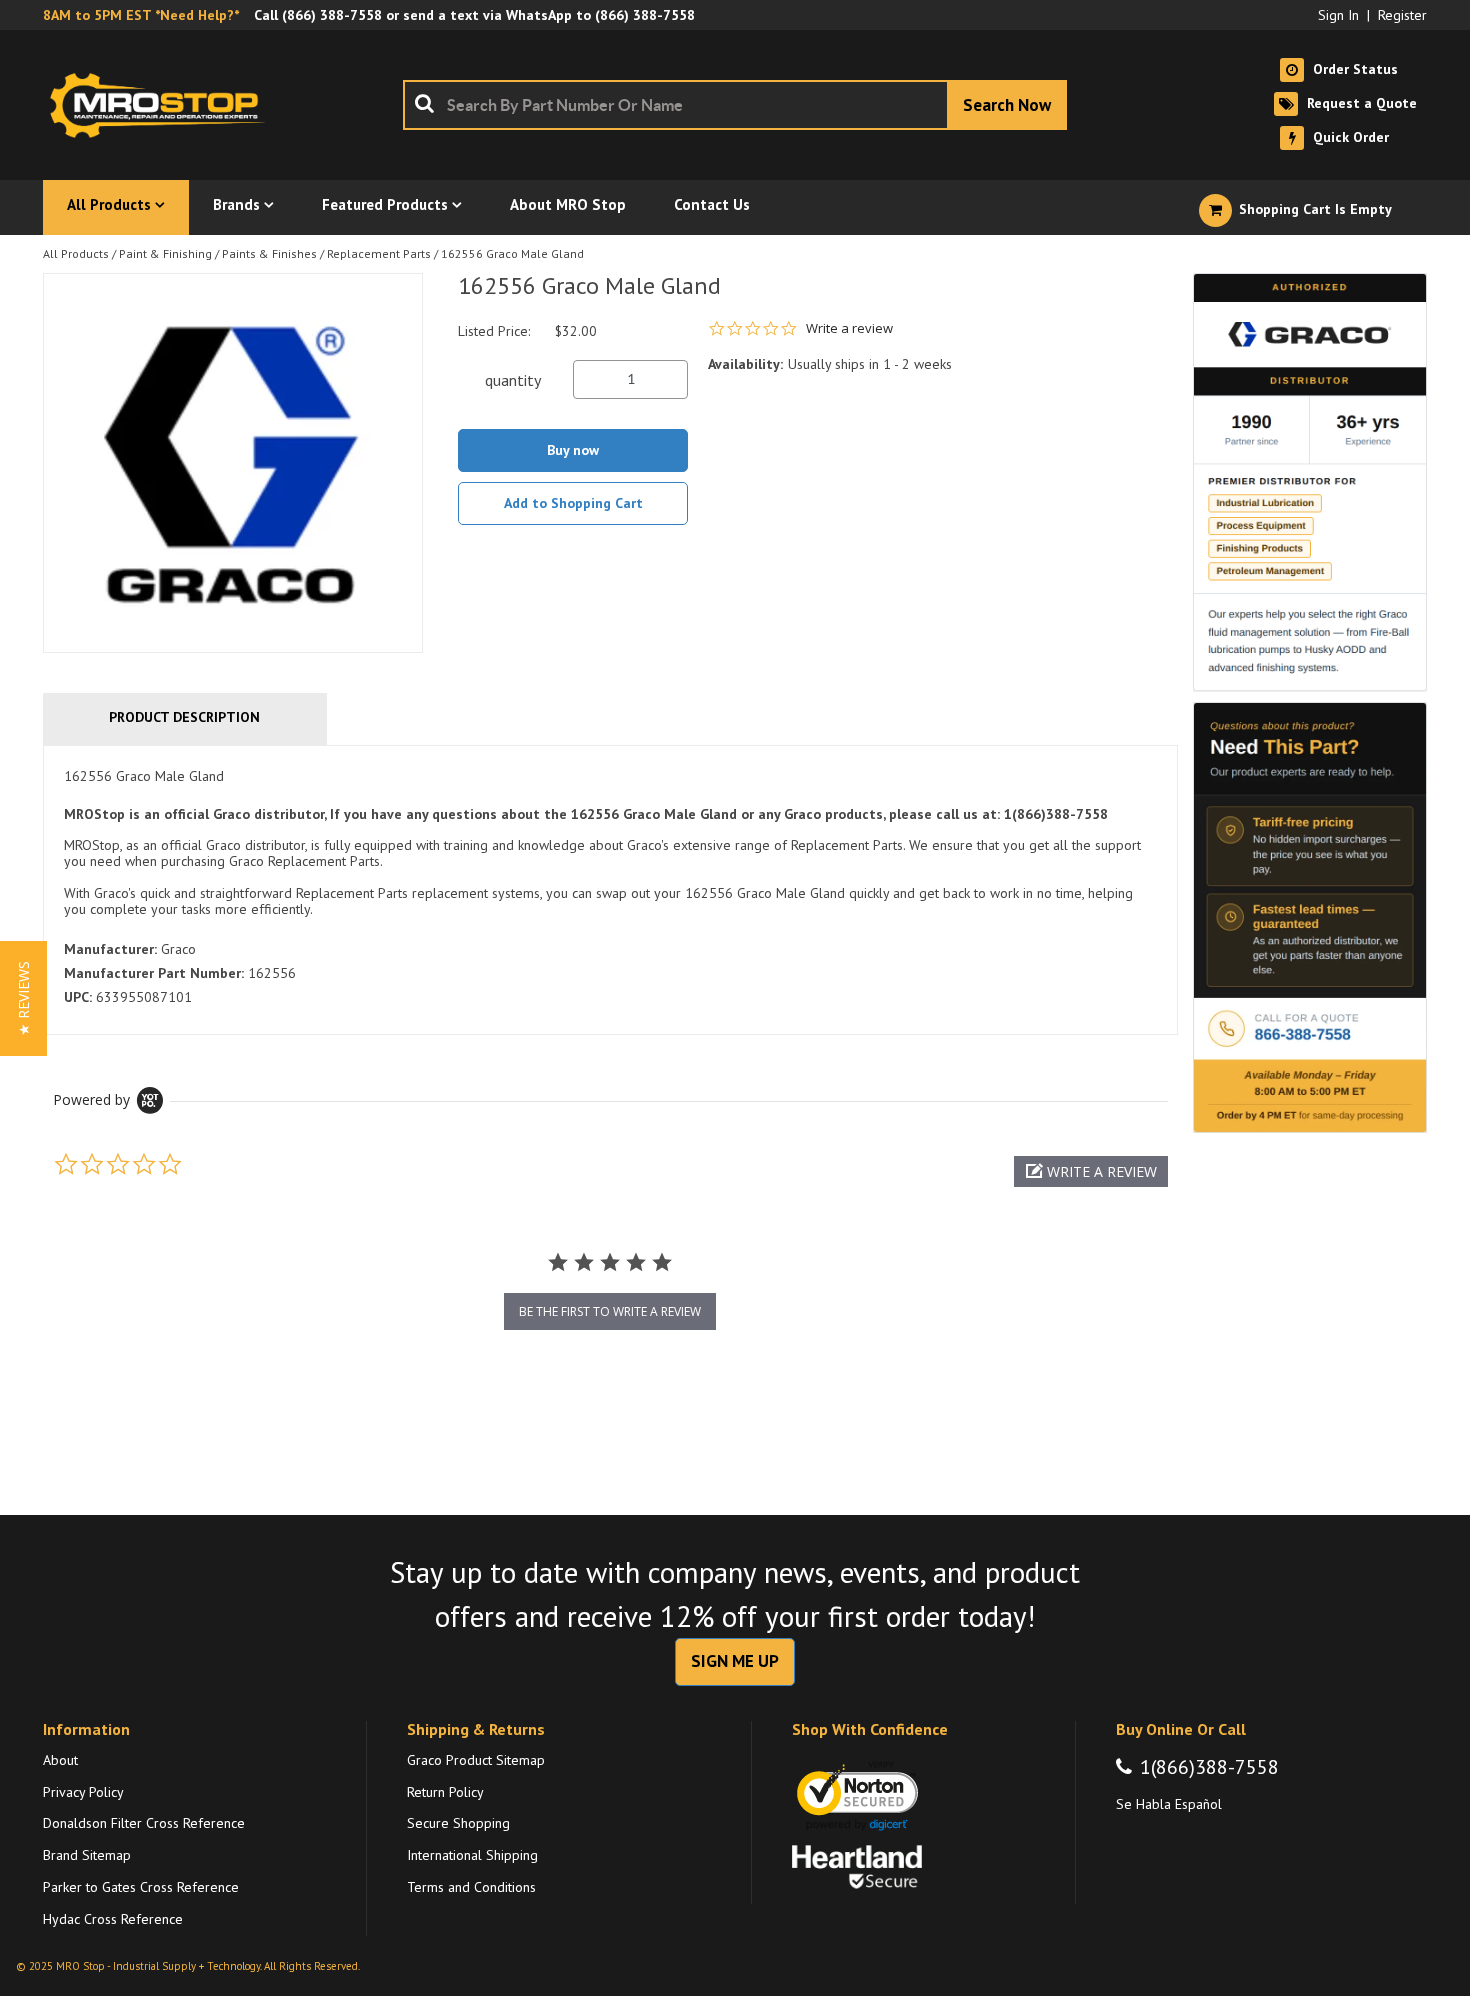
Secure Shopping (458, 1823)
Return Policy (445, 1792)
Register (1402, 15)
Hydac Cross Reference (113, 1919)
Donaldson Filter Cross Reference (144, 1823)
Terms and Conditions (471, 1887)
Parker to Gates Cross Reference (141, 1887)
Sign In (1338, 15)
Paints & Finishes (269, 253)
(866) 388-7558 (332, 15)
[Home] (163, 105)
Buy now (573, 450)
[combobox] (735, 105)
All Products (76, 253)
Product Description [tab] (184, 717)
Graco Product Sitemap (476, 1760)
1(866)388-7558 (1209, 1767)
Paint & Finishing (165, 253)
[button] (1091, 1171)
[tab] (610, 890)
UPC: (78, 997)
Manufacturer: (110, 949)
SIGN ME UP (735, 1661)
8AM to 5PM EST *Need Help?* (141, 15)
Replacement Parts (379, 253)
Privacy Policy (83, 1792)
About (60, 1760)
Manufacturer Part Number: (154, 973)
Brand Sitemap (87, 1855)
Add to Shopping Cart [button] (573, 503)
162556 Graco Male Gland (512, 253)
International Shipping (472, 1855)
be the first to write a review (610, 1311)
